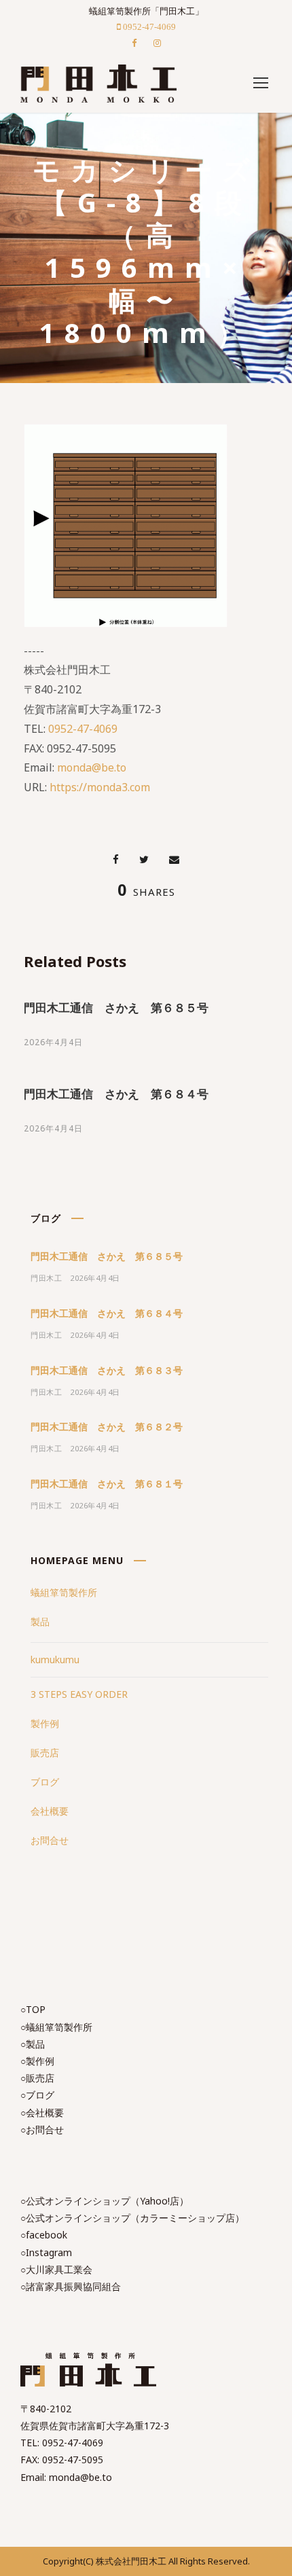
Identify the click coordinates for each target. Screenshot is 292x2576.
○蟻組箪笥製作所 (56, 2027)
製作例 (45, 1723)
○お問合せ (42, 2129)
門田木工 (46, 1278)
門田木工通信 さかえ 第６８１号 (107, 1484)
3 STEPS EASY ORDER (79, 1694)
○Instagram (46, 2252)
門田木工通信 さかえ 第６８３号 (107, 1370)
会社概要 (50, 1811)
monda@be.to (92, 767)
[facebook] (134, 43)
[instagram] (157, 43)
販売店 (45, 1753)
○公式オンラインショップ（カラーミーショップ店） (132, 2218)
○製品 (33, 2044)
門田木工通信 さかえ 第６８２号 (107, 1427)
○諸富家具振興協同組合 (71, 2286)
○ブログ (37, 2095)
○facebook (44, 2235)
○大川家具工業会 (56, 2269)
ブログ (45, 1782)
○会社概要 (42, 2112)
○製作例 (37, 2061)
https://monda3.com (100, 787)
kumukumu (55, 1659)
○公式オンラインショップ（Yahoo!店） (105, 2201)
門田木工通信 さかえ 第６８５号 (116, 1008)
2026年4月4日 (53, 1042)
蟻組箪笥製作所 (64, 1592)
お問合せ (50, 1840)
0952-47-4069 (83, 729)
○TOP (33, 2009)
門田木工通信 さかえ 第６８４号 (116, 1094)
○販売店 (37, 2078)
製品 (40, 1621)
